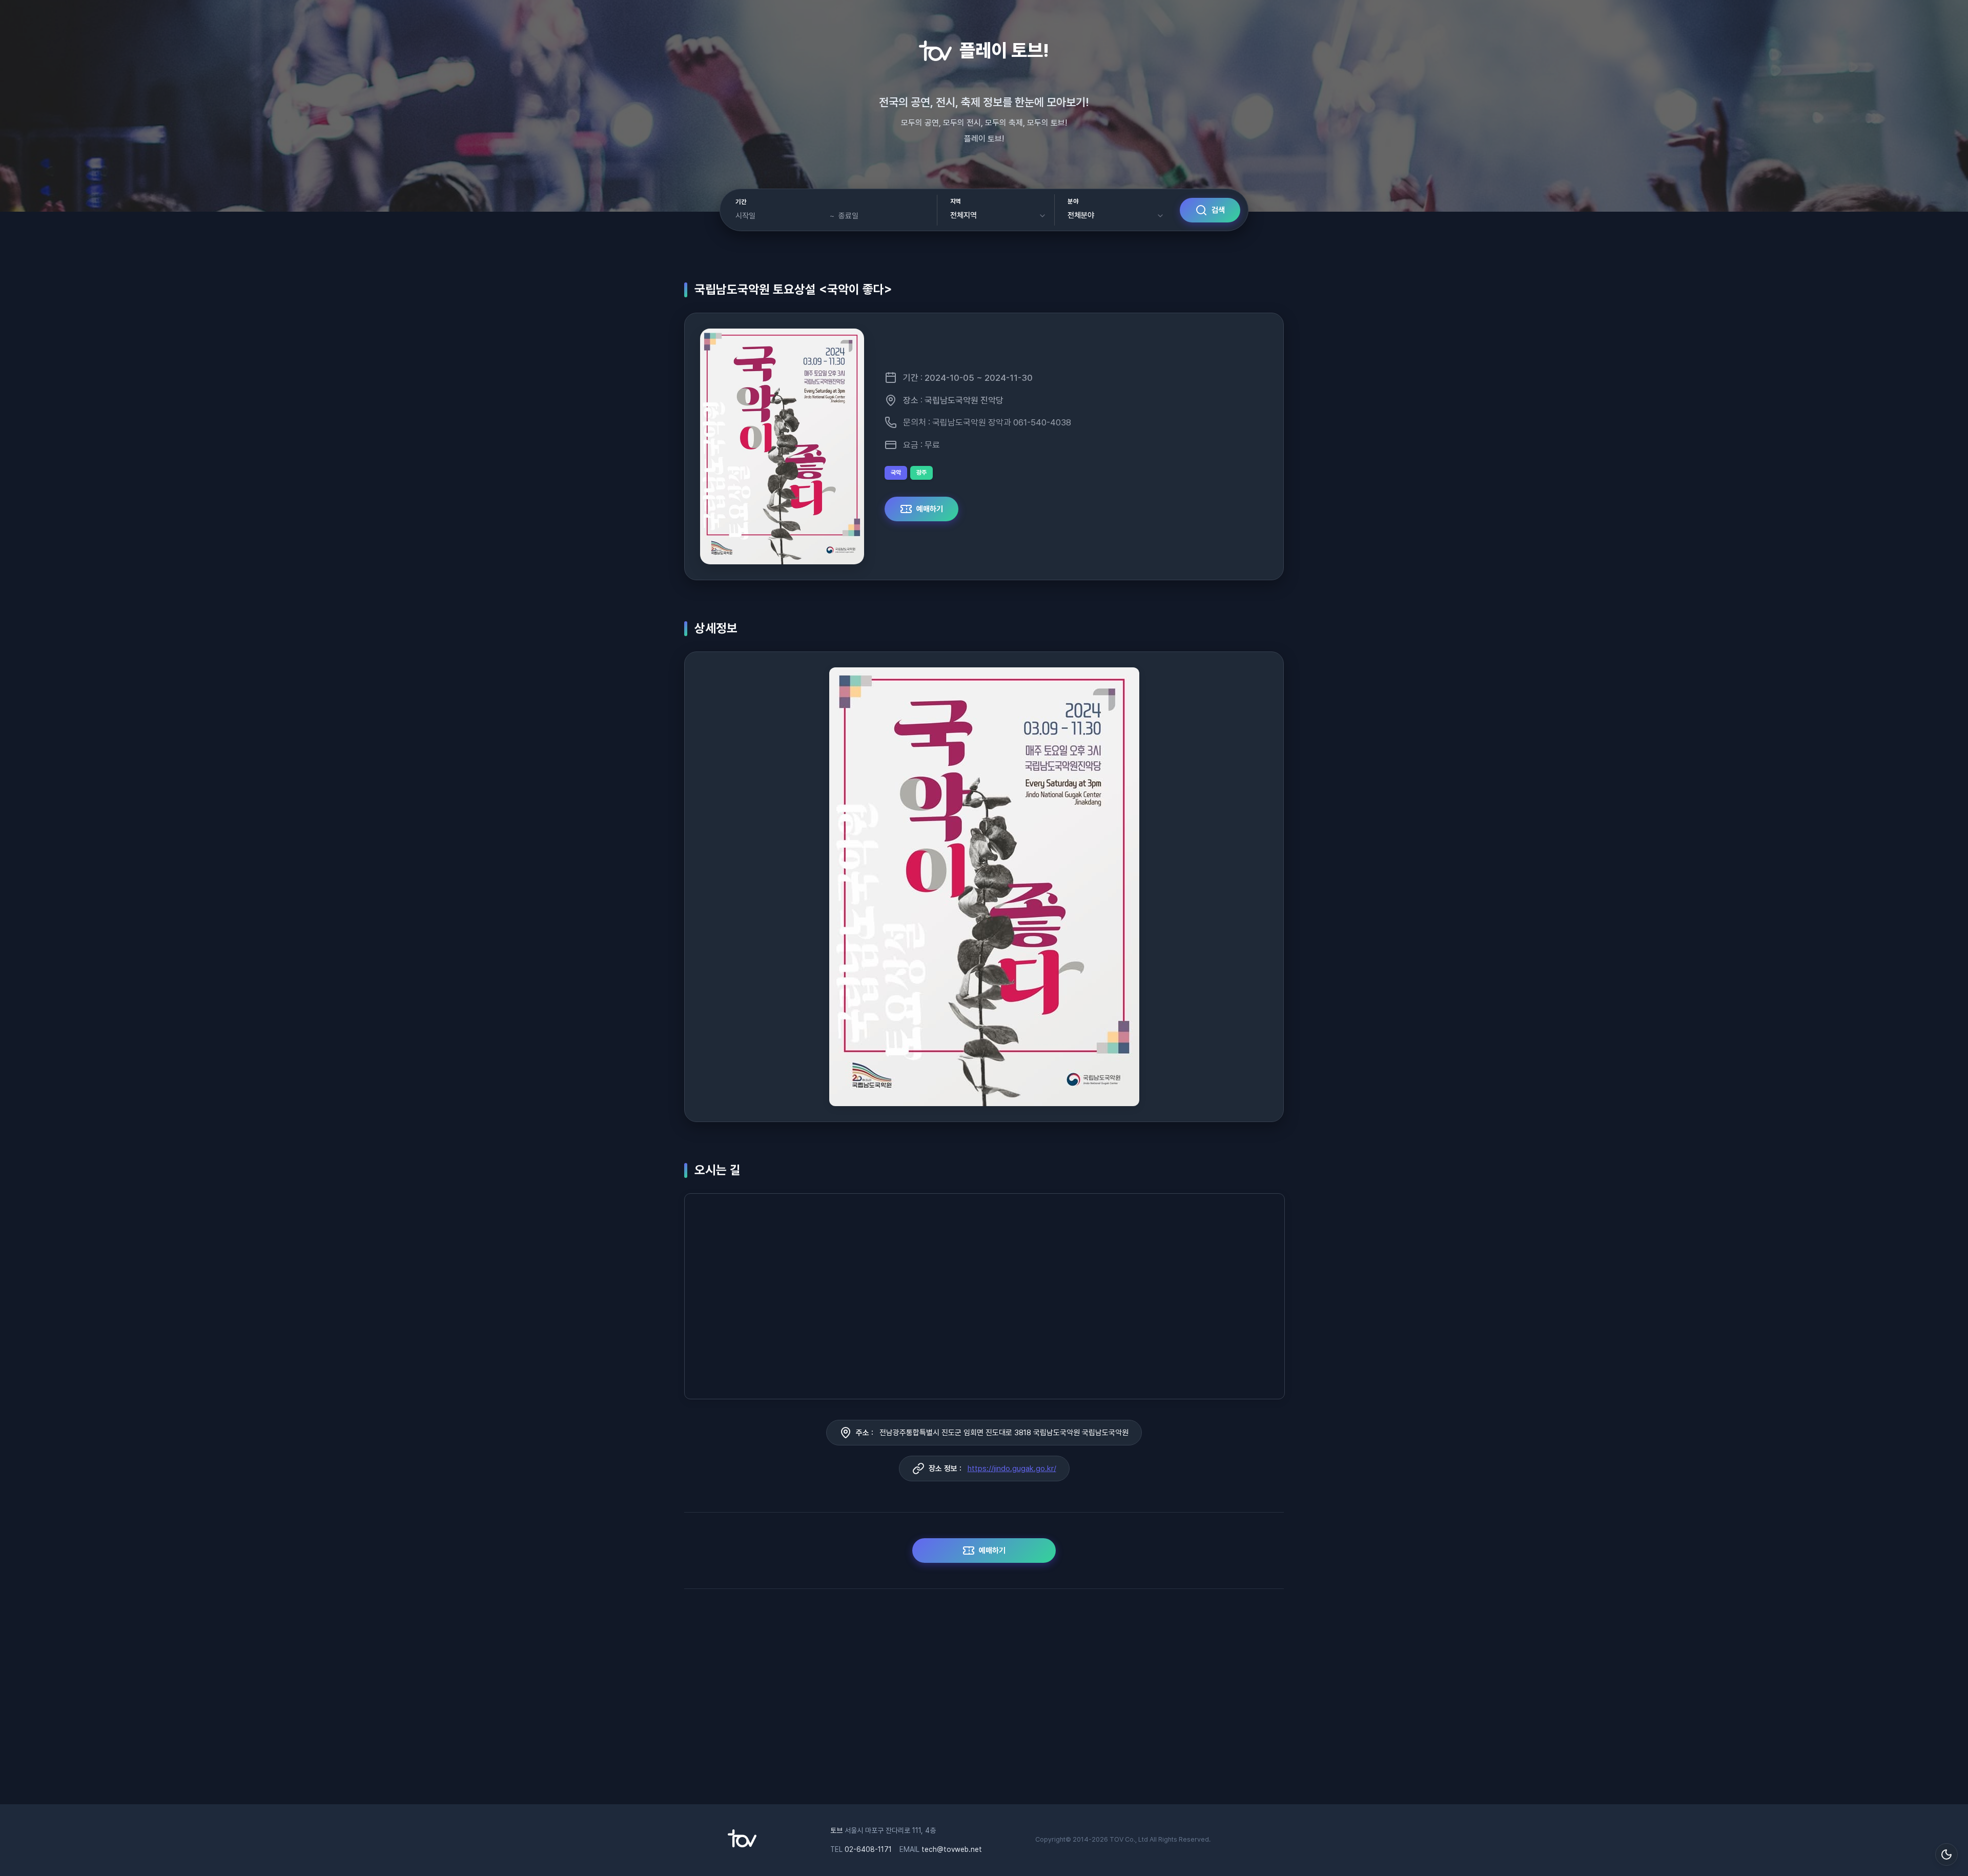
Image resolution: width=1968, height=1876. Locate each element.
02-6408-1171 (868, 1849)
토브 (836, 1830)
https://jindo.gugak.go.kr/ (1012, 1469)
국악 (896, 473)
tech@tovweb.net (952, 1849)
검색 (1218, 210)
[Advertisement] (984, 1702)
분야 (1073, 201)
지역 (956, 201)
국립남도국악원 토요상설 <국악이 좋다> (793, 289)
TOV (1116, 1839)
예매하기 (930, 509)
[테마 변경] (1946, 1854)
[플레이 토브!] (742, 1845)
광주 (921, 473)
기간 (741, 202)
